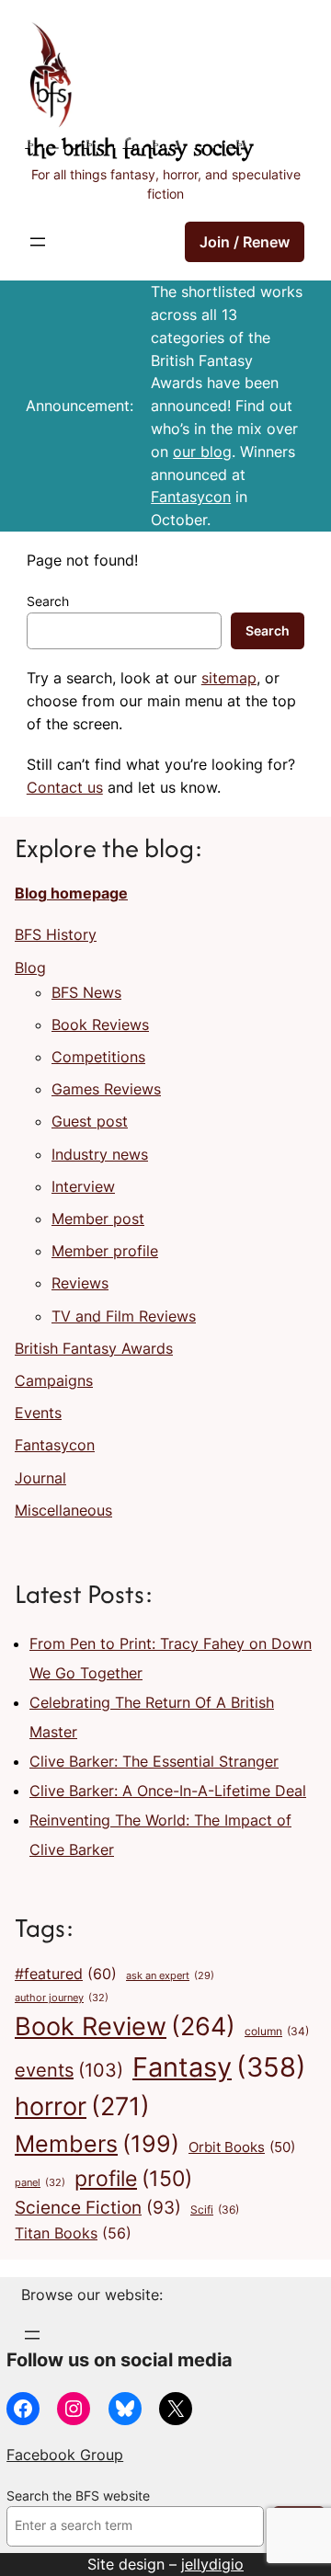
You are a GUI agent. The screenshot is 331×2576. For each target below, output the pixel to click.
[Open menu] (38, 242)
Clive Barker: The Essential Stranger (154, 1761)
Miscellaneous (63, 1510)
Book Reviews (100, 1025)
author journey (62, 1998)
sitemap (229, 678)
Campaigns (54, 1380)
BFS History (56, 934)
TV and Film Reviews (124, 1316)
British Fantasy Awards (94, 1348)
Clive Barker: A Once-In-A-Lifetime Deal (168, 1791)
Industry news (100, 1154)
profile (133, 2178)
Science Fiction (98, 2207)
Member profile (105, 1251)
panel (40, 2182)
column (277, 2032)
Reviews (80, 1283)
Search (48, 601)
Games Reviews (106, 1089)
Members (97, 2144)
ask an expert (170, 1976)
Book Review (125, 2026)
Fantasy (219, 2067)
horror (82, 2107)
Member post (98, 1219)
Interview (83, 1186)
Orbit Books (242, 2147)
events (69, 2070)
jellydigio (212, 2564)
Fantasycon (191, 497)
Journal (40, 1478)
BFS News (86, 992)
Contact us (65, 787)
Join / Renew (245, 242)
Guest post (90, 1121)
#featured (66, 1974)
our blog (202, 452)
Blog (30, 967)
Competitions (98, 1057)
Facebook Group (65, 2455)
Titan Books (73, 2233)
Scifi (215, 2210)
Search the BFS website (78, 2496)
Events (38, 1413)
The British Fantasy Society (140, 150)
